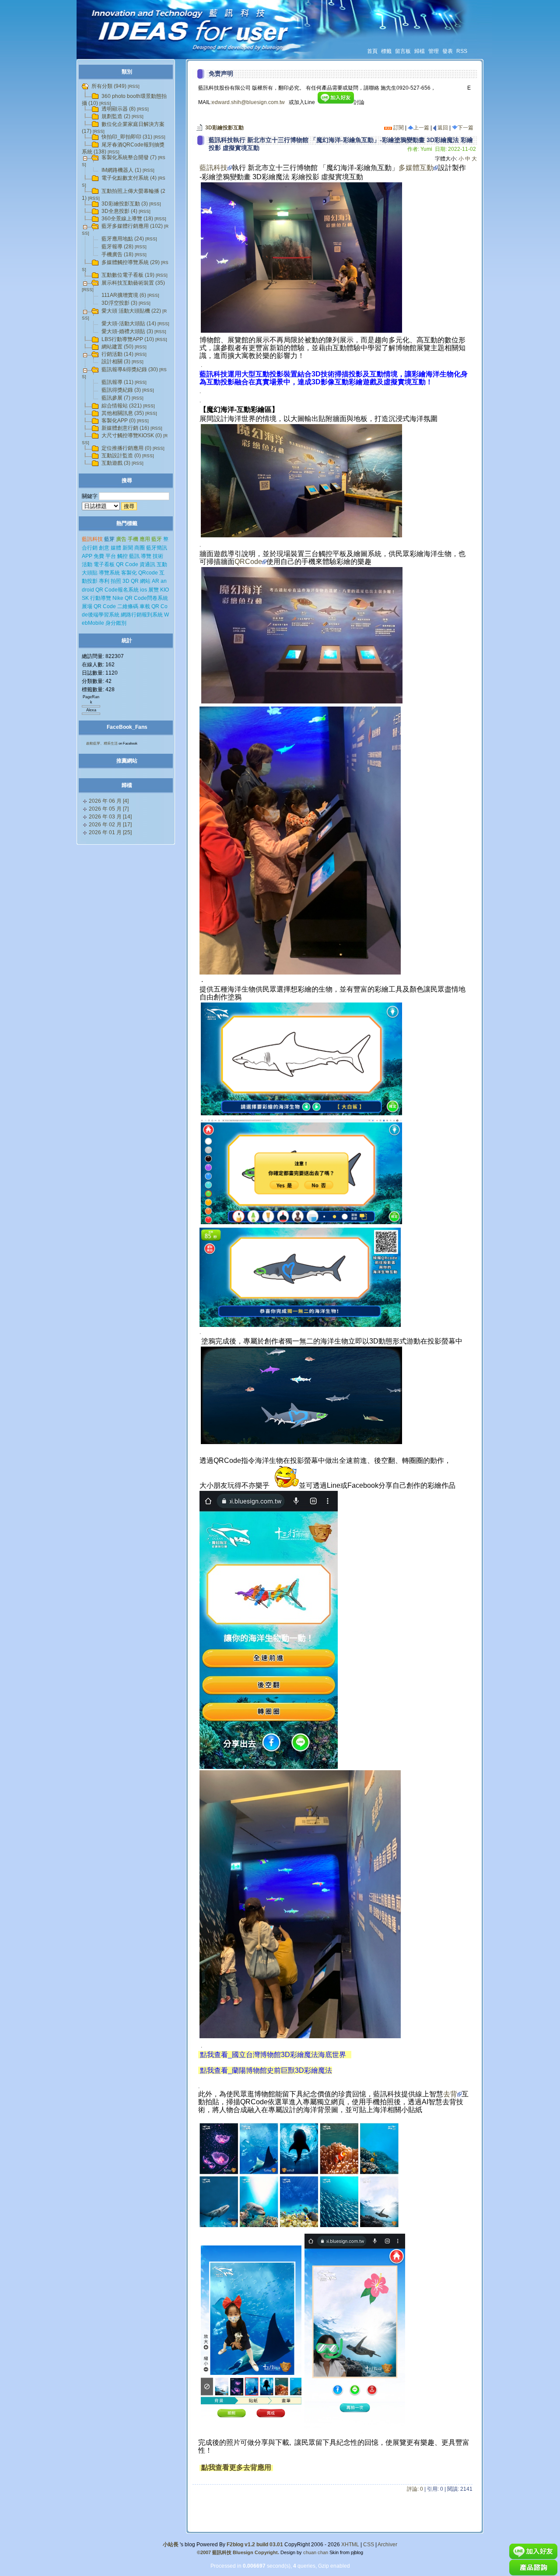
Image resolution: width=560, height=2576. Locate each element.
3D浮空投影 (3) (119, 303)
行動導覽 (101, 598)
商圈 (140, 548)
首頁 (372, 51)
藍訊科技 (213, 168)
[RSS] (134, 86)
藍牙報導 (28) (117, 247)
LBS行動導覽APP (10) (128, 339)
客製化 (129, 573)
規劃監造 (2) (116, 116)
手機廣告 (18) (117, 254)
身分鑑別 (116, 623)
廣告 (121, 539)
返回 (442, 128)
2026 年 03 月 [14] (110, 817)
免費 (99, 556)
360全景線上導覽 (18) (127, 219)
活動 (87, 564)
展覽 (154, 590)
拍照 (116, 581)
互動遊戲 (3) (116, 463)
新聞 (128, 548)
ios (143, 590)
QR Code (127, 564)
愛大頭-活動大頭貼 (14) (129, 324)
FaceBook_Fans (127, 727)
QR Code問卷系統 (146, 598)
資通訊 (147, 564)
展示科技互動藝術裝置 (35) (133, 283)
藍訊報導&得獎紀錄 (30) (130, 369)
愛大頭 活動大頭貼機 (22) (131, 311)
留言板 (403, 51)
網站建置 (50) (117, 347)
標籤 (386, 51)
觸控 (122, 556)
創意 (104, 548)
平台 (111, 556)
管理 (434, 51)
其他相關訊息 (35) (123, 413)
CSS (369, 2545)
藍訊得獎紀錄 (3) (121, 390)
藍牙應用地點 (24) (123, 239)
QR (135, 581)
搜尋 (127, 480)
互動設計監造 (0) (121, 456)
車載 (145, 606)
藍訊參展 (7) (116, 398)
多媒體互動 (416, 168)
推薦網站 (127, 761)
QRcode (148, 573)
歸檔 (420, 51)
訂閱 (398, 128)
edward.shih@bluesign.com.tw (248, 102)
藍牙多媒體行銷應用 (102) (132, 226)
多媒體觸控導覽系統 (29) (131, 262)
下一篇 (465, 128)
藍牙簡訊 (157, 548)
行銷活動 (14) (117, 354)
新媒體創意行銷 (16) (125, 428)
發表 (448, 51)
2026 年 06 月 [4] (109, 801)
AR (156, 581)
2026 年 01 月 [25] (110, 832)
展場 (87, 606)
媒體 (116, 548)
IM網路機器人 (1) (121, 170)
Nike (118, 598)
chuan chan (316, 2552)
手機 (133, 539)
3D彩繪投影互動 (224, 128)
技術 (158, 556)
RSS (462, 51)
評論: (415, 2489)
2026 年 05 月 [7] (109, 809)
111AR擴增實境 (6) (124, 295)
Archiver (387, 2545)
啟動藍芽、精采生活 (102, 743)
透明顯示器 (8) (119, 109)
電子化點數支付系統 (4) (129, 178)
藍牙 (157, 539)
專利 (104, 581)
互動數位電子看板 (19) (128, 275)
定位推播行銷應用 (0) (126, 448)
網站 (145, 581)
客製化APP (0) (119, 421)
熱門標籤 (127, 523)
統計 (127, 641)
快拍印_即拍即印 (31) (127, 137)
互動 (162, 564)
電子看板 (104, 564)
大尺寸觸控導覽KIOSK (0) (132, 435)
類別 (127, 72)
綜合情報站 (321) (122, 406)
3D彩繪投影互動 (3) (125, 204)
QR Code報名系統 (117, 590)
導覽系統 (109, 573)
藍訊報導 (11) (117, 382)
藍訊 (134, 556)
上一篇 (421, 128)
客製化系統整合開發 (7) (129, 157)
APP (87, 556)
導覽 (146, 556)
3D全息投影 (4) (119, 211)
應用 (145, 539)
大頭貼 (90, 573)
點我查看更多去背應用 (237, 2467)
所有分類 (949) (109, 86)
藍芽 (109, 539)
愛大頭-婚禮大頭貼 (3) (127, 331)
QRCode (248, 562)
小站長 (171, 2545)
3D (126, 581)
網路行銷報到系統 (142, 615)
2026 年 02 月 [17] (110, 825)
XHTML (350, 2545)
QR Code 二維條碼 (116, 606)
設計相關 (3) (116, 362)
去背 (450, 2094)
